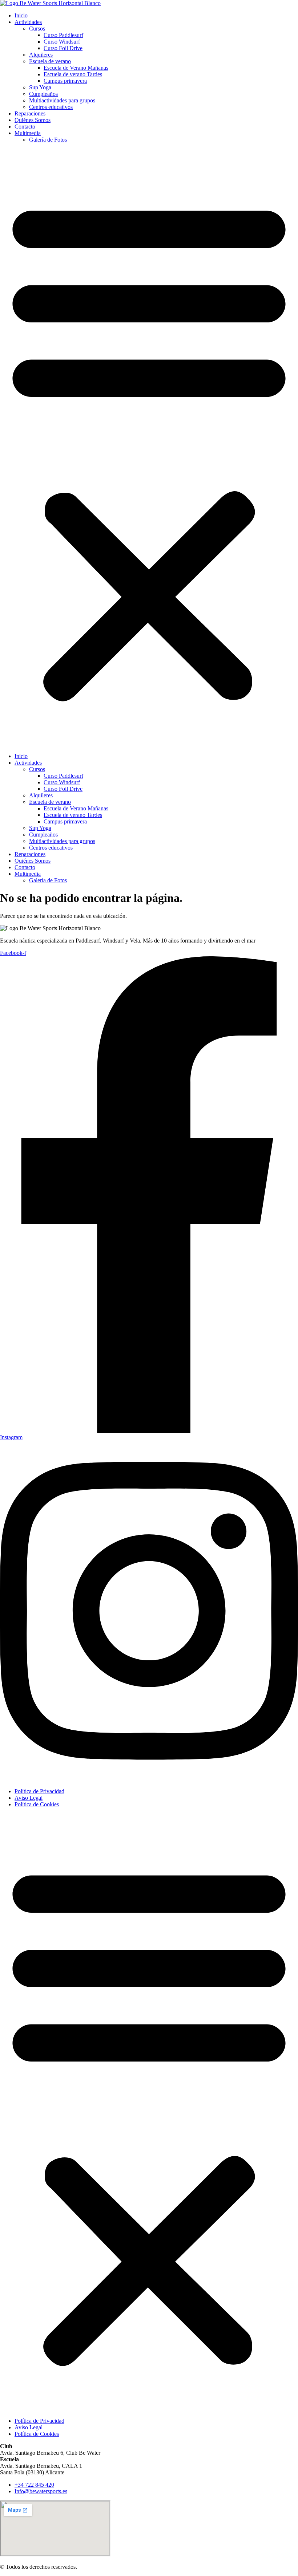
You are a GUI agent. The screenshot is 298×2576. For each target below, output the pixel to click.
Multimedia (28, 133)
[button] (149, 448)
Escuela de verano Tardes (73, 74)
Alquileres (41, 55)
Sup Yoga (40, 87)
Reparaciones (30, 113)
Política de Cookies (37, 1804)
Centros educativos (51, 107)
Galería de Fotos (48, 140)
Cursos (37, 29)
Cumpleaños (43, 94)
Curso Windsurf (62, 42)
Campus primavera (65, 81)
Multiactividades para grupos (62, 100)
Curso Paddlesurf (63, 35)
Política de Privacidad (39, 1791)
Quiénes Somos (33, 120)
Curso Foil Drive (63, 48)
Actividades (28, 22)
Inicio (21, 15)
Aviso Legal (29, 1798)
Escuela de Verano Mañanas (76, 68)
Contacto (25, 127)
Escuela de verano (50, 61)
